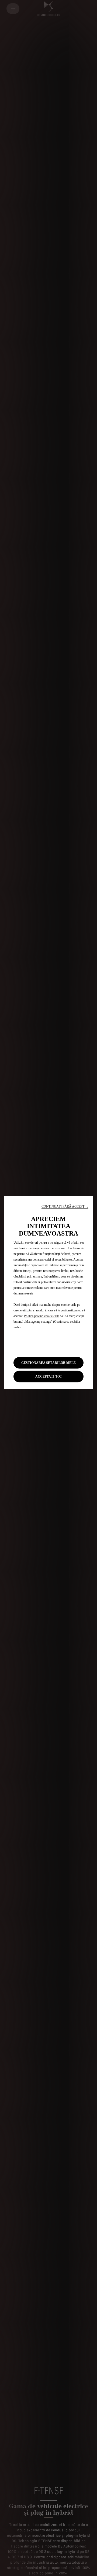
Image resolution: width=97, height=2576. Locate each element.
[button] (65, 1207)
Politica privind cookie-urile (42, 1316)
